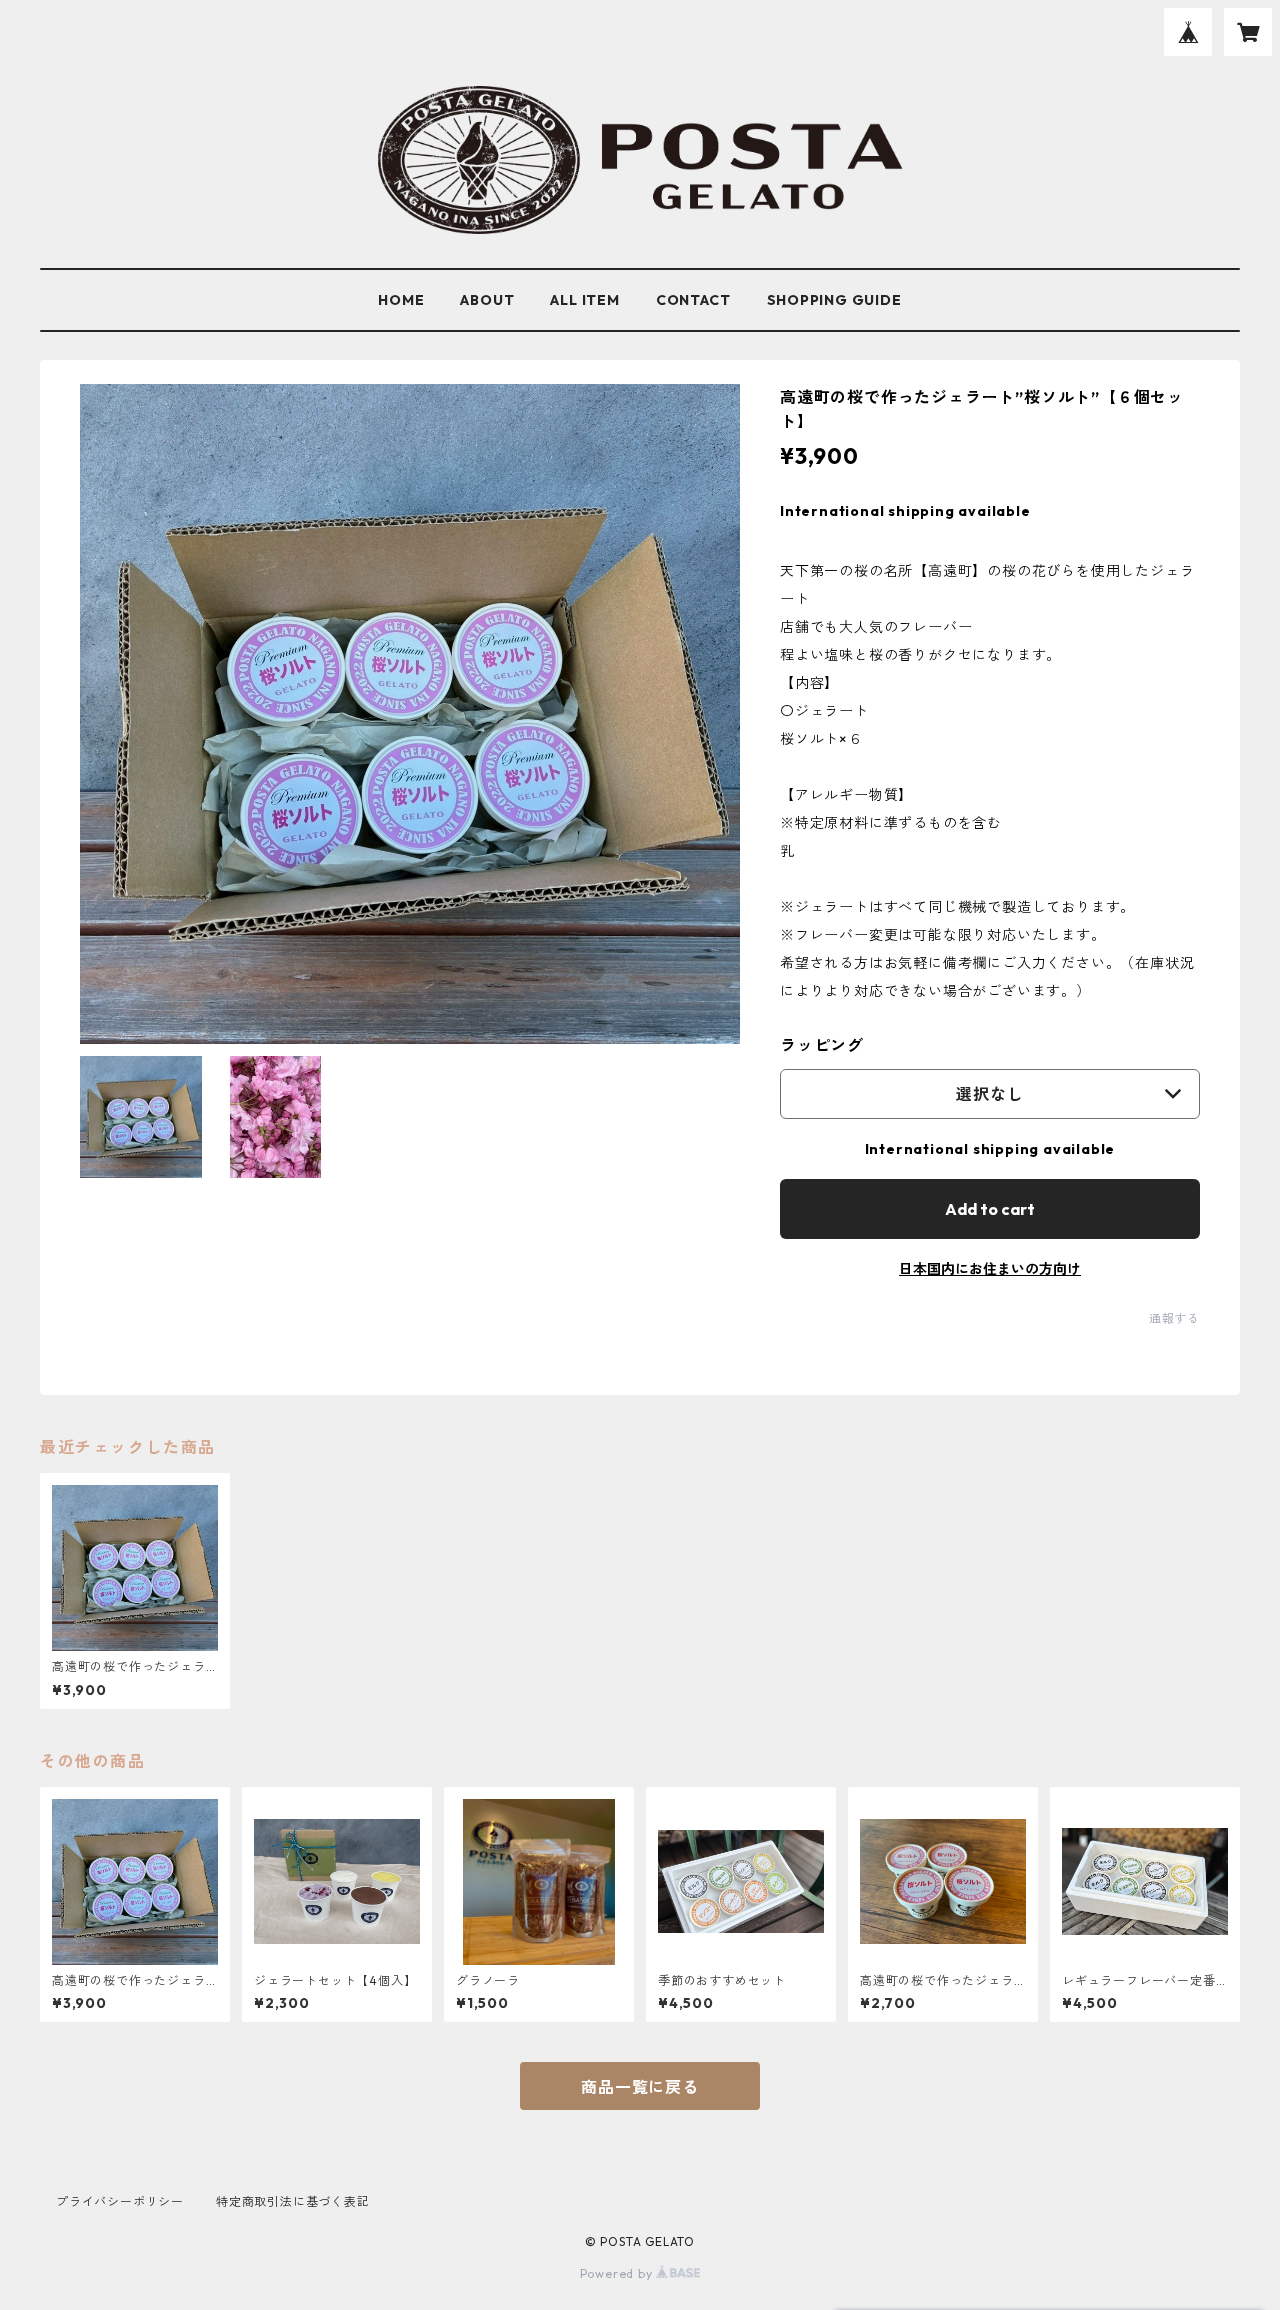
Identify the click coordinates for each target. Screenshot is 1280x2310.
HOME (401, 300)
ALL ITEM (584, 300)
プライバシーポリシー (120, 2201)
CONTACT (693, 300)
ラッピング (822, 1045)
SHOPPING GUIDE (834, 300)
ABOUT (487, 300)
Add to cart (990, 1209)
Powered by (618, 2273)
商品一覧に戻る (640, 2087)
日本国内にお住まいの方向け (990, 1269)
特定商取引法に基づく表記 (293, 2201)
